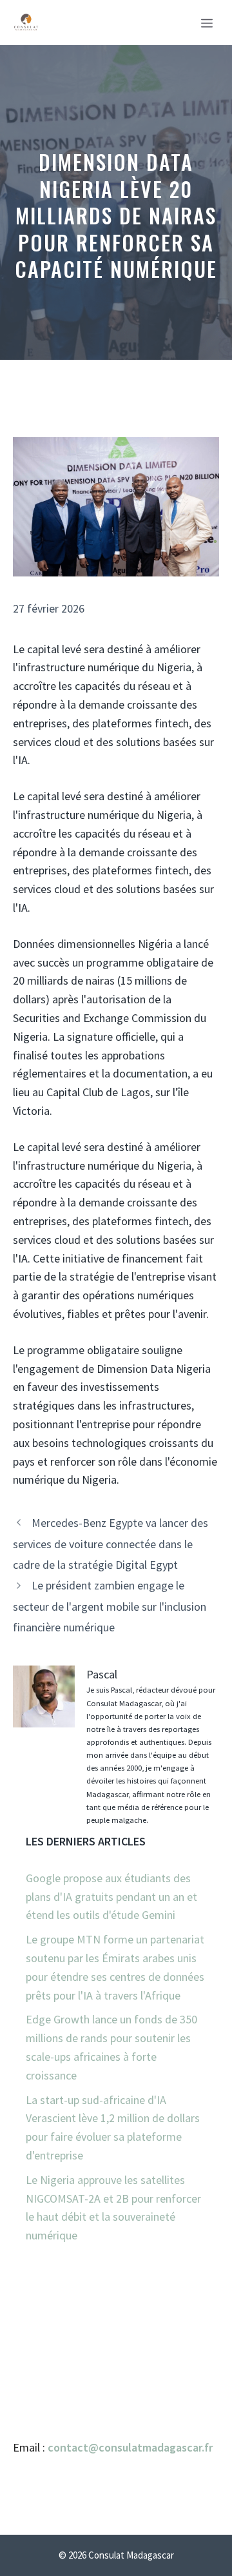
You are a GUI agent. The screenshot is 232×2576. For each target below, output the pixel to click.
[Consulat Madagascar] (26, 23)
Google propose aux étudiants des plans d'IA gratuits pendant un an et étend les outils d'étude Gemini (111, 1897)
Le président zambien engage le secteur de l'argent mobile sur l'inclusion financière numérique (110, 1606)
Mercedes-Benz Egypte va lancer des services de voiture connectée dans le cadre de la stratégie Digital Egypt (111, 1544)
